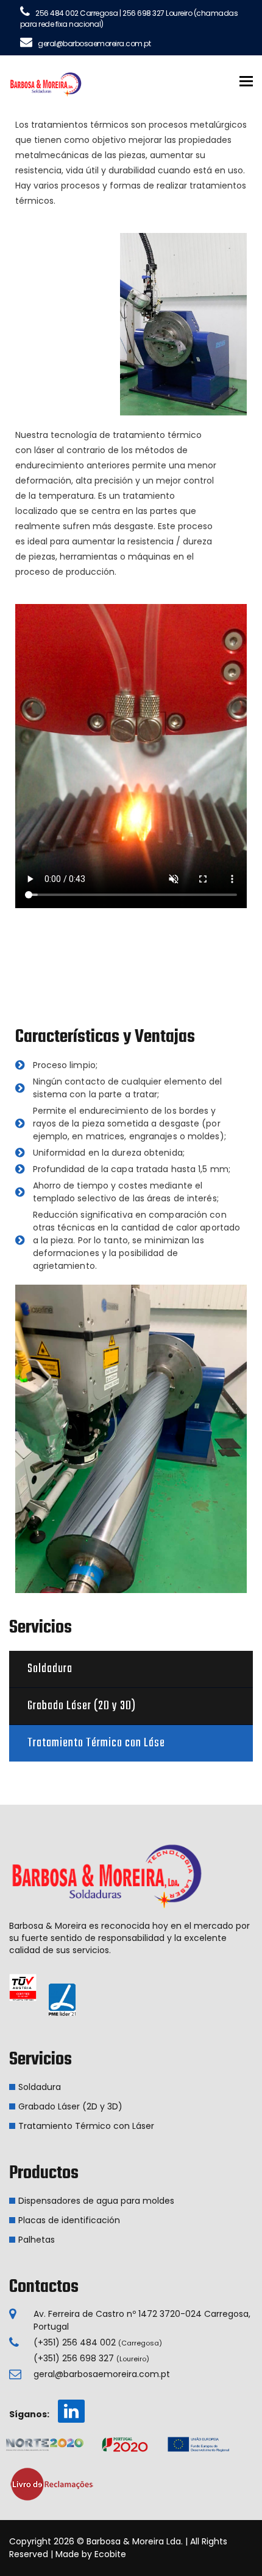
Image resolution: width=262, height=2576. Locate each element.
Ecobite (110, 2554)
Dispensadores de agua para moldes (96, 2201)
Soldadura (50, 1669)
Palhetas (37, 2240)
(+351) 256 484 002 (98, 2342)
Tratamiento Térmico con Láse (96, 1743)
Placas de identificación (69, 2220)
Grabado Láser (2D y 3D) (82, 1706)
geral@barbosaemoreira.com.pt (102, 2374)
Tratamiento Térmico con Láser (86, 2126)
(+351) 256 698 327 (91, 2358)
